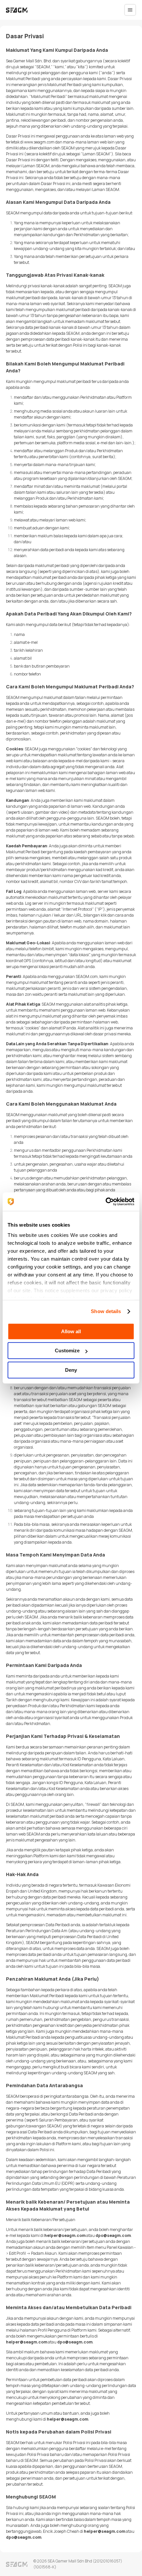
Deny (71, 1370)
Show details (106, 1311)
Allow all (71, 1331)
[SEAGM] (17, 10)
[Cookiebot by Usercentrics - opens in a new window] (106, 1202)
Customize (67, 1351)
